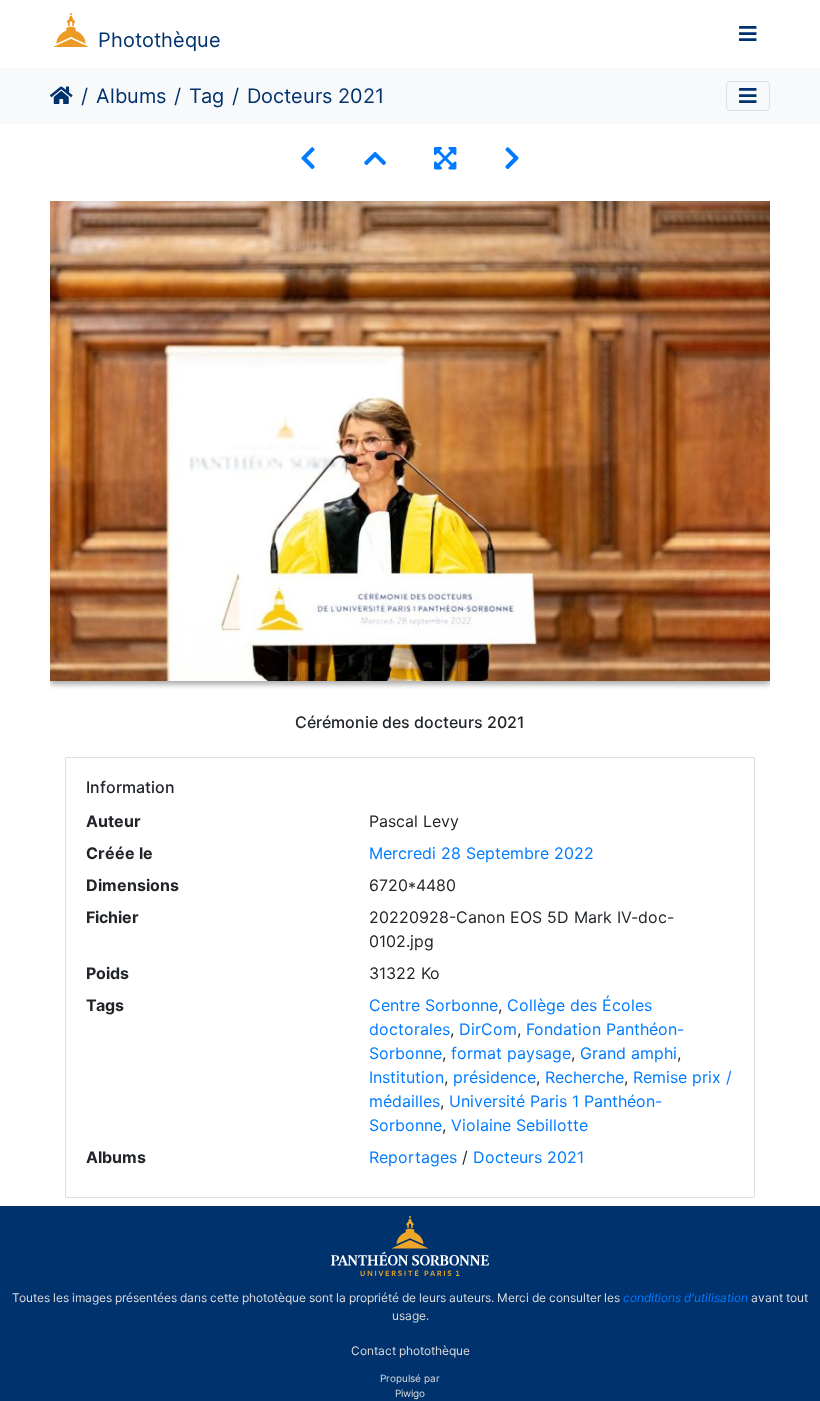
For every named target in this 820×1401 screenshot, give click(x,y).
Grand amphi (628, 1053)
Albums (131, 96)
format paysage (511, 1053)
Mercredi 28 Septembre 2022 (481, 853)
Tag (206, 96)
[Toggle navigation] (748, 34)
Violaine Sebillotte (519, 1125)
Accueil (61, 96)
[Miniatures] (375, 158)
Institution (406, 1077)
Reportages (413, 1157)
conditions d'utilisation (685, 1297)
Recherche (584, 1077)
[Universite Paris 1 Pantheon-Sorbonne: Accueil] (410, 1272)
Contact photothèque (410, 1349)
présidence (494, 1077)
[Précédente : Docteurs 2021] (308, 158)
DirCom (488, 1029)
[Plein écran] (445, 158)
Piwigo (410, 1393)
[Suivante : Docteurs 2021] (512, 158)
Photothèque (159, 40)
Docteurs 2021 (528, 1157)
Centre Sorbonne (433, 1005)
